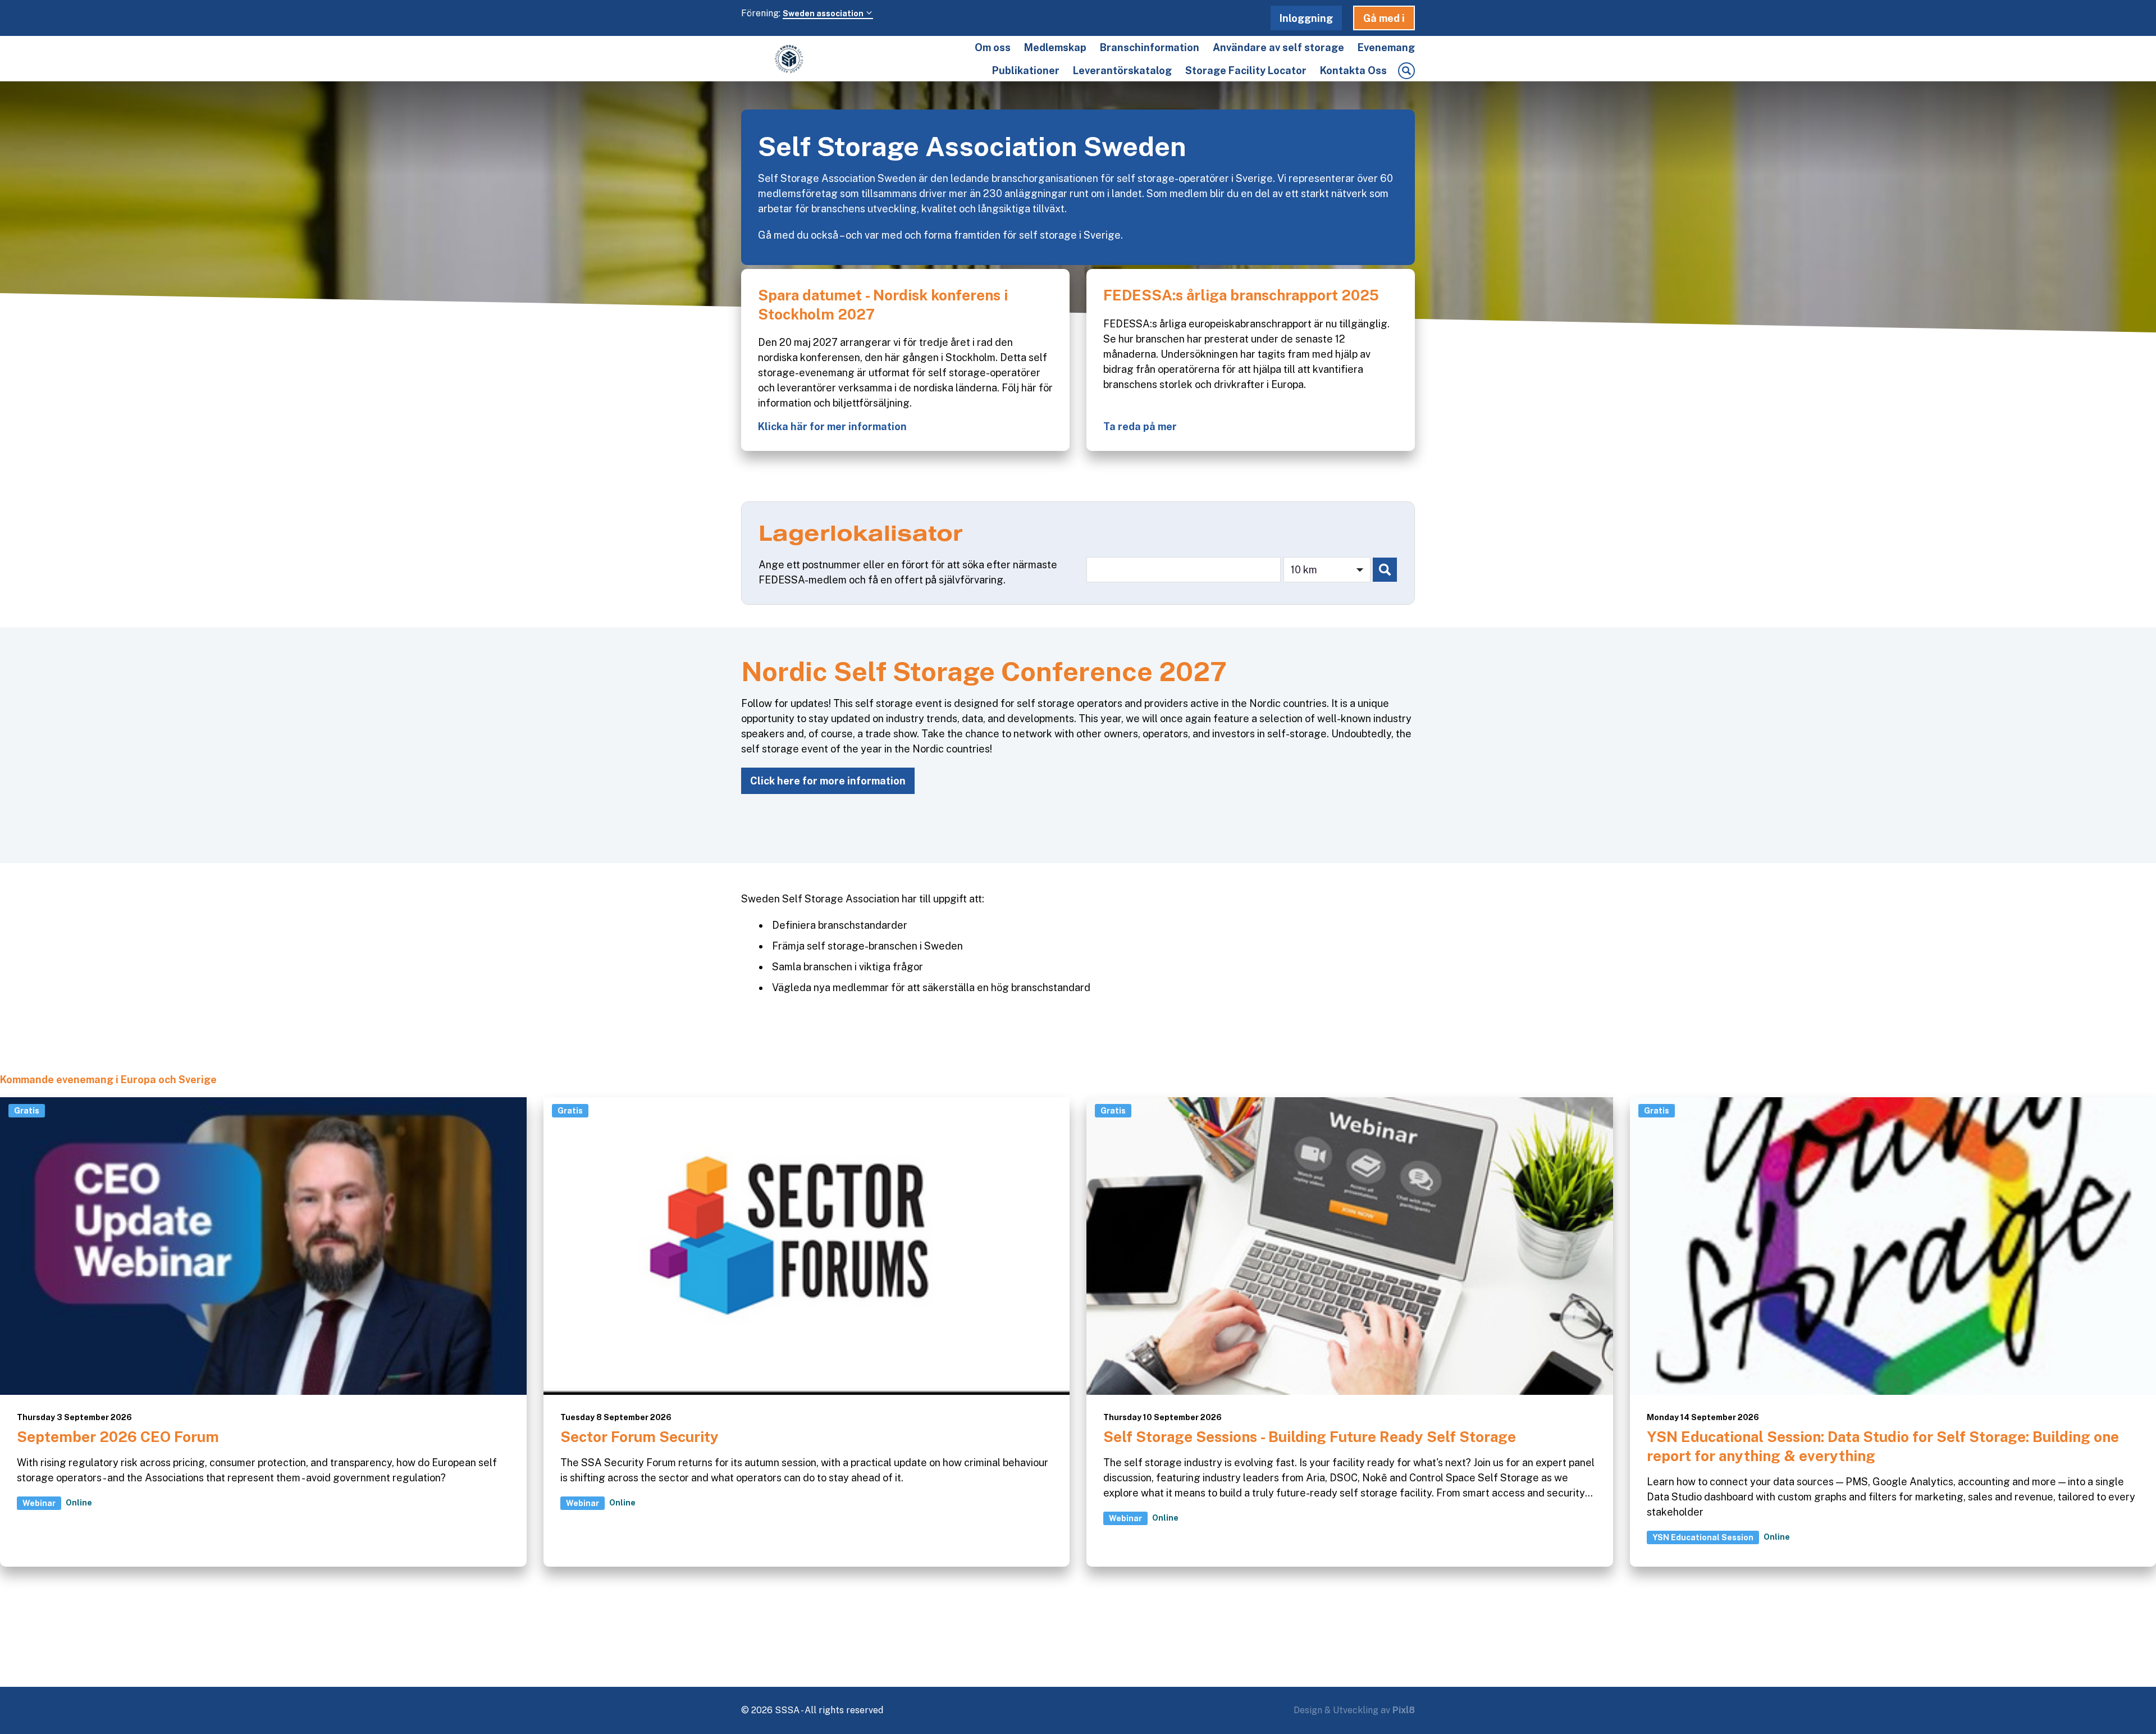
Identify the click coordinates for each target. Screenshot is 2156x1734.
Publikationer (1026, 70)
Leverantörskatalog (1122, 70)
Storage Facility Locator (1246, 70)
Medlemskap (1055, 47)
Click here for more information (828, 781)
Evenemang (1386, 47)
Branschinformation (1150, 47)
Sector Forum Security (640, 1437)
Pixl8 (1404, 1710)
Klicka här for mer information (832, 426)
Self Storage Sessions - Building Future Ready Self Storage (1310, 1437)
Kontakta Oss (1353, 70)
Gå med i (1384, 18)
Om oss (993, 47)
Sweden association (824, 13)
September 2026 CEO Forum (118, 1437)
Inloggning (1306, 18)
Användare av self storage (1278, 47)
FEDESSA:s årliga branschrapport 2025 (1241, 295)
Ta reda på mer (1140, 426)
